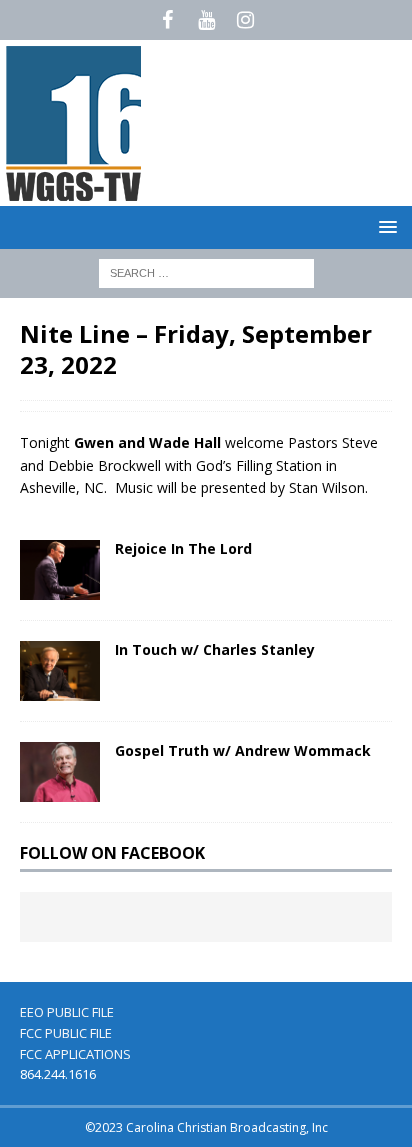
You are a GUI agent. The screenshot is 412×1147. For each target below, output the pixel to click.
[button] (384, 226)
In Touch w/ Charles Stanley (215, 649)
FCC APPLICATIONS (75, 1054)
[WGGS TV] (75, 194)
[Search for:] (206, 271)
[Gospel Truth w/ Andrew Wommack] (60, 772)
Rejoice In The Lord (183, 548)
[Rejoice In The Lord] (60, 570)
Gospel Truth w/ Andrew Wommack (243, 750)
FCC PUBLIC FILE (66, 1033)
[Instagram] (245, 20)
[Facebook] (167, 20)
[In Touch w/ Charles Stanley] (60, 671)
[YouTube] (206, 20)
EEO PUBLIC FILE (67, 1012)
